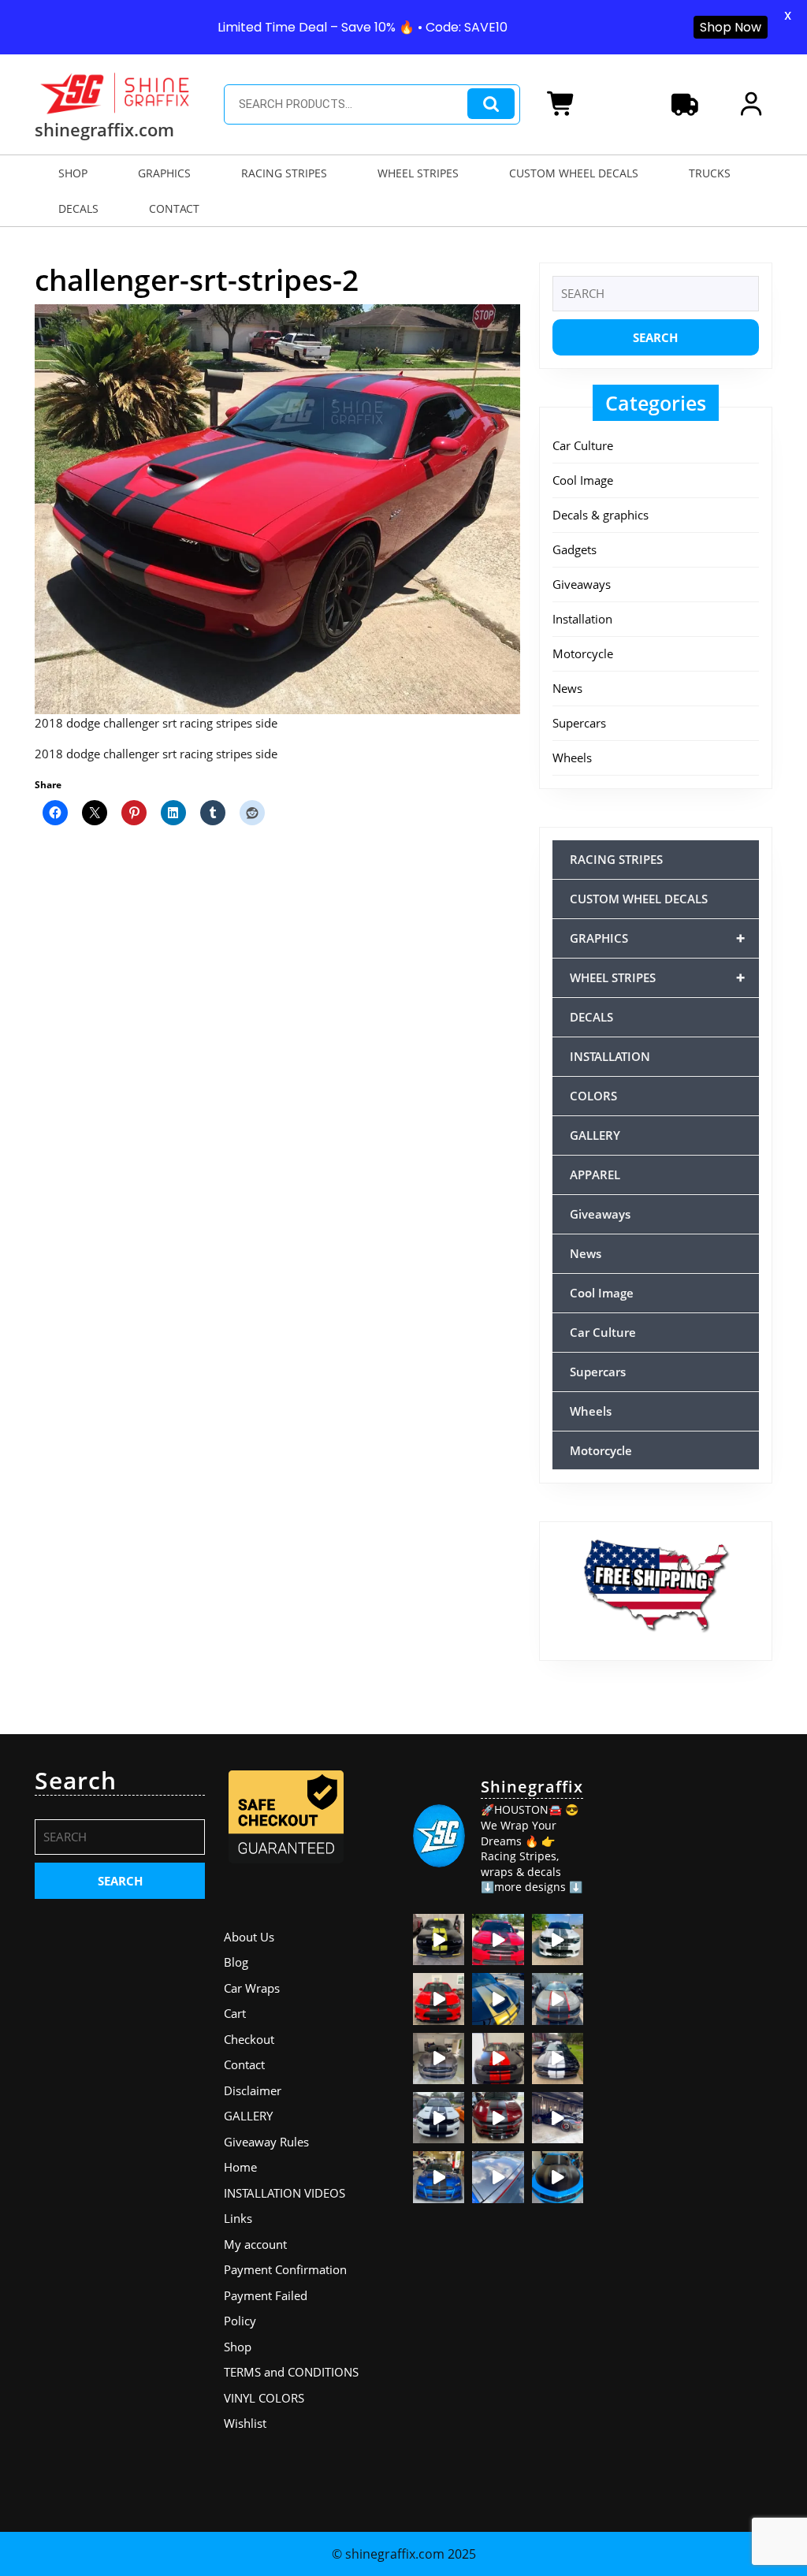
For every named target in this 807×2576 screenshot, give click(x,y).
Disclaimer (253, 2090)
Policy (240, 2321)
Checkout (249, 2039)
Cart (235, 2013)
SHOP (73, 173)
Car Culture (583, 445)
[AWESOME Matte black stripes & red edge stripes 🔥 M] (558, 1999)
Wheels (572, 758)
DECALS (78, 208)
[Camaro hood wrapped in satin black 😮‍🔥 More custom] (558, 2177)
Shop (238, 2347)
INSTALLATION (610, 1056)
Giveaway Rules (266, 2142)
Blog (236, 1962)
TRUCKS (710, 173)
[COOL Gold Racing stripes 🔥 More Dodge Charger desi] (498, 1999)
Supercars (579, 723)
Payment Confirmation (285, 2269)
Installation (582, 619)
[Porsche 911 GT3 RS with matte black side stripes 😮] (558, 2118)
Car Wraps (252, 1988)
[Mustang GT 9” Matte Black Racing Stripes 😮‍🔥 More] (439, 2177)
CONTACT (174, 208)
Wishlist (245, 2423)
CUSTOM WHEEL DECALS (574, 173)
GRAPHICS (164, 173)
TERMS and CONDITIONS (291, 2372)
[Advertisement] (687, 2003)
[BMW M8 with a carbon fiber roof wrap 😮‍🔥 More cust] (498, 2177)
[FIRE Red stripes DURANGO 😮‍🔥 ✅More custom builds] (498, 2059)
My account (255, 2244)
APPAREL (595, 1174)
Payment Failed (266, 2295)
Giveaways (582, 584)
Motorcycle (583, 653)
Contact (244, 2064)
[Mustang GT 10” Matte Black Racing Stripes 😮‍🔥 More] (439, 2059)
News (567, 688)
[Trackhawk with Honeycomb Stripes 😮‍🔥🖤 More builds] (558, 1939)
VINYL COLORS (264, 2398)
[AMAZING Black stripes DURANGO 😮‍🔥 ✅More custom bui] (439, 2118)
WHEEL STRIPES (418, 173)
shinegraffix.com (104, 129)
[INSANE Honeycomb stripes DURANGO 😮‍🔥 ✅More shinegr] (498, 1939)
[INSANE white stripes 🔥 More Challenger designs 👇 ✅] (558, 2059)
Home (240, 2167)
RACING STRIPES (284, 173)
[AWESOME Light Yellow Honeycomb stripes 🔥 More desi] (439, 1939)
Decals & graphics (601, 515)
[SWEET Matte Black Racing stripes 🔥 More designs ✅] (439, 1999)
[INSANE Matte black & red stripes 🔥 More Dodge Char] (498, 2118)
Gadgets (575, 549)
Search (491, 104)
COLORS (593, 1096)
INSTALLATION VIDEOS (284, 2193)
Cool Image (583, 480)
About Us (249, 1937)
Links (238, 2218)
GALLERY (595, 1135)
